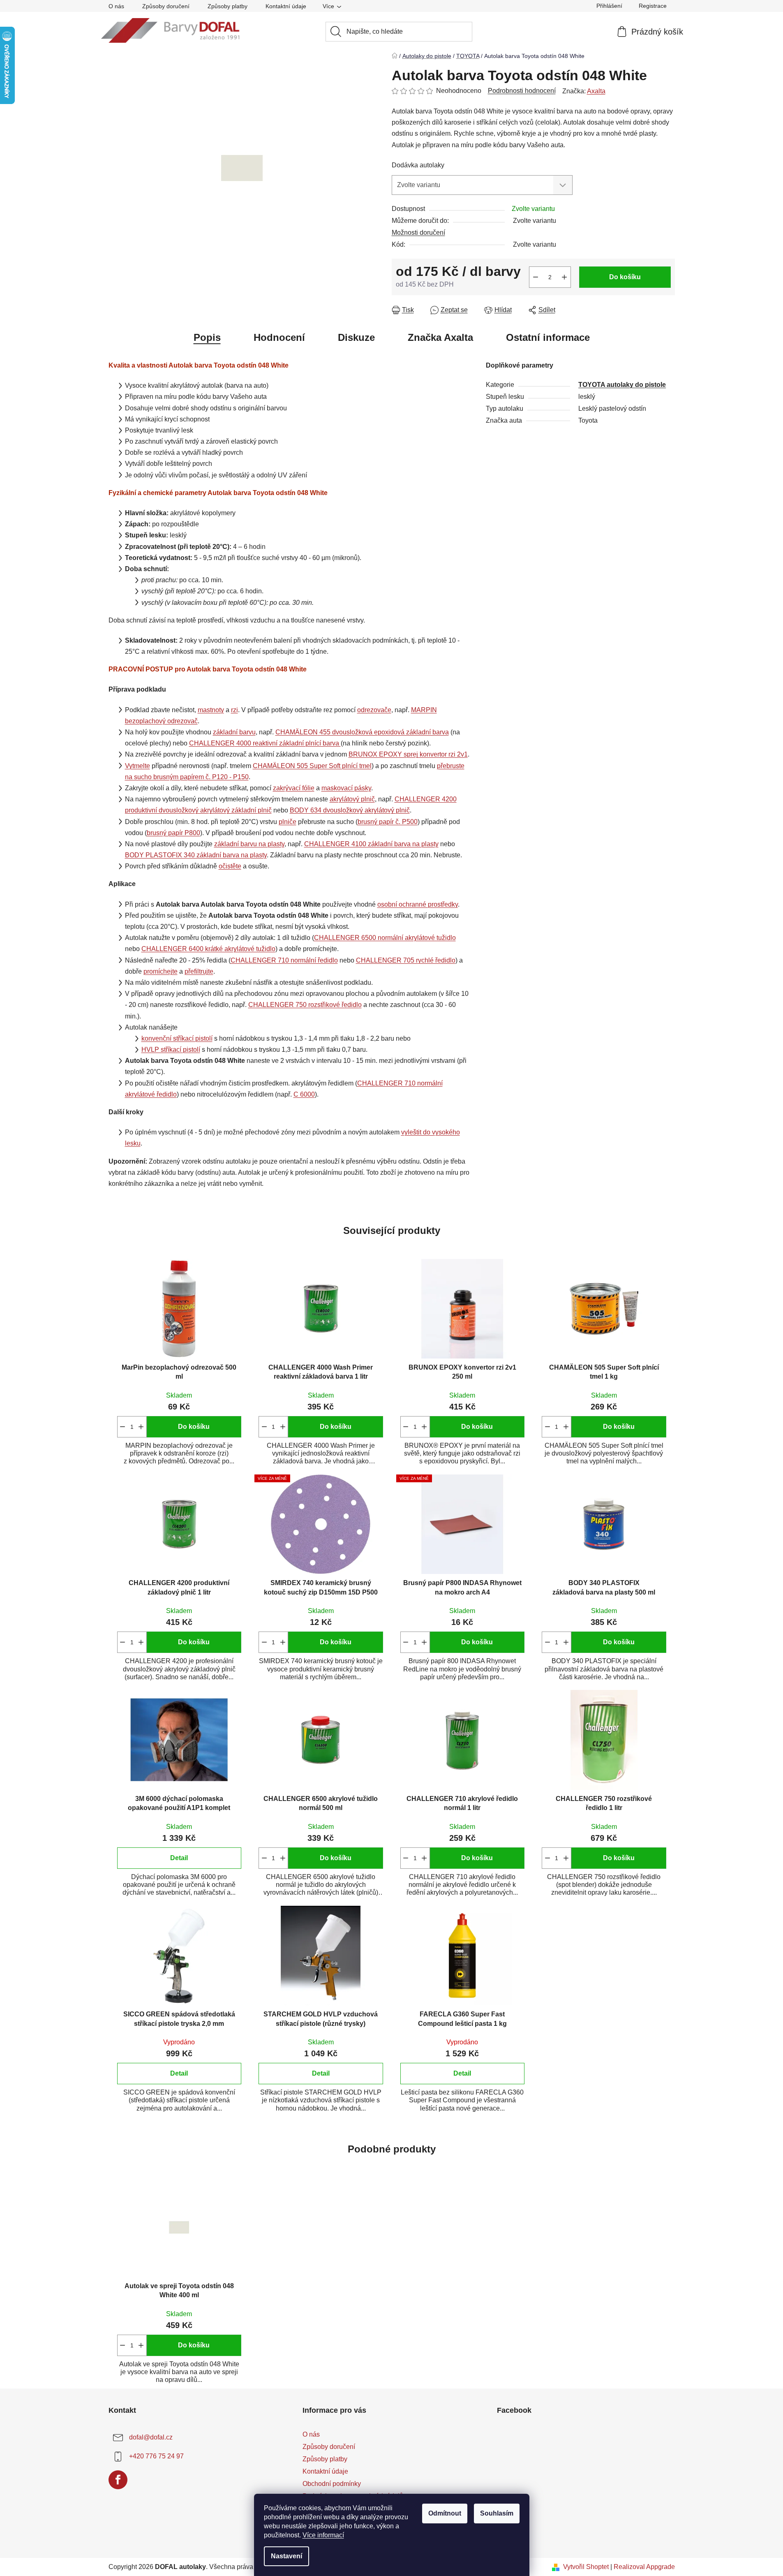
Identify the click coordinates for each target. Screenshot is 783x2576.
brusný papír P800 (173, 833)
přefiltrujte (199, 971)
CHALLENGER (265, 743)
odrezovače (374, 710)
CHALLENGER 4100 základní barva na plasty (371, 844)
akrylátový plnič (352, 799)
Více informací (323, 2535)
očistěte (230, 866)
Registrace (653, 6)
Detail (179, 1858)
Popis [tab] (207, 337)
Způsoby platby (228, 6)
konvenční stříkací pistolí (177, 1038)
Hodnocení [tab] (279, 337)
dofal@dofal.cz (151, 2437)
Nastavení (286, 2556)
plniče (288, 822)
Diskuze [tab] (356, 337)
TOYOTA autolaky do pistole (622, 385)
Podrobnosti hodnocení (522, 91)
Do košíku (625, 277)
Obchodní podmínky (332, 2484)
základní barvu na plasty (249, 844)
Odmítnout (445, 2513)
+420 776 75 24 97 (156, 2456)
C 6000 (304, 1094)
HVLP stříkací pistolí (171, 1050)
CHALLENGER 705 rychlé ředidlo (406, 960)
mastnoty (211, 710)
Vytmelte (137, 766)
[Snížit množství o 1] (536, 277)
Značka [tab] (440, 337)
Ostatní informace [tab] (548, 337)
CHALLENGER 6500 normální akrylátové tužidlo (385, 938)
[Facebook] (118, 2480)
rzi (234, 710)
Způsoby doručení (166, 6)
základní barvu (234, 732)
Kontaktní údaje (286, 6)
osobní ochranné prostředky (418, 904)
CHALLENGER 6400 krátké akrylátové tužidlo (208, 949)
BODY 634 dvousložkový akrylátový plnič (350, 810)
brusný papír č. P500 (388, 822)
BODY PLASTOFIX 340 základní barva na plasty (196, 855)
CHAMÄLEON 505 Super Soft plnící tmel (312, 766)
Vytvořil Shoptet (586, 2567)
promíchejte (161, 971)
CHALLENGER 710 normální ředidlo (284, 960)
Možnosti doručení (418, 233)
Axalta (596, 91)
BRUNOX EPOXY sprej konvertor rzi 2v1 (408, 754)
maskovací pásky (346, 788)
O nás (116, 6)
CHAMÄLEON (362, 732)
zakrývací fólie (294, 788)
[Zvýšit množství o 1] (564, 277)
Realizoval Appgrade (644, 2567)
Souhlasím (497, 2513)
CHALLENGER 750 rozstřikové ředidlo (305, 1005)
